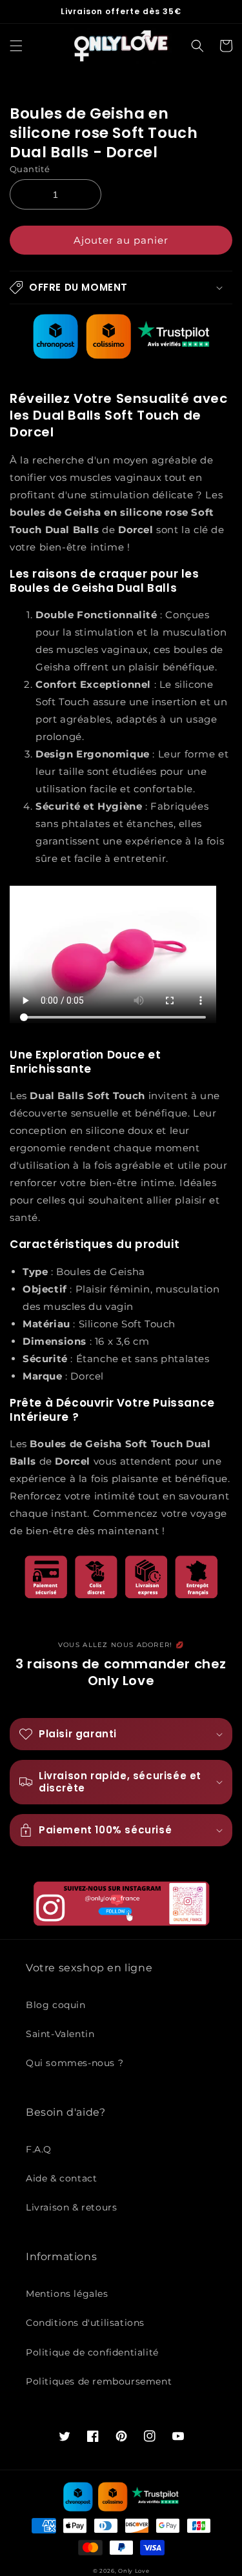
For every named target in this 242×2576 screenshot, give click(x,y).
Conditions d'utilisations (85, 2323)
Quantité (30, 169)
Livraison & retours (71, 2207)
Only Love (134, 2571)
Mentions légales (67, 2294)
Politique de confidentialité (92, 2352)
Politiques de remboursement (99, 2381)
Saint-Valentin (60, 2034)
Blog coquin (56, 2005)
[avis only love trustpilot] (121, 356)
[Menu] (16, 46)
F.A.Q (39, 2149)
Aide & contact (61, 2178)
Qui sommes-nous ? (75, 2063)
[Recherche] (197, 46)
